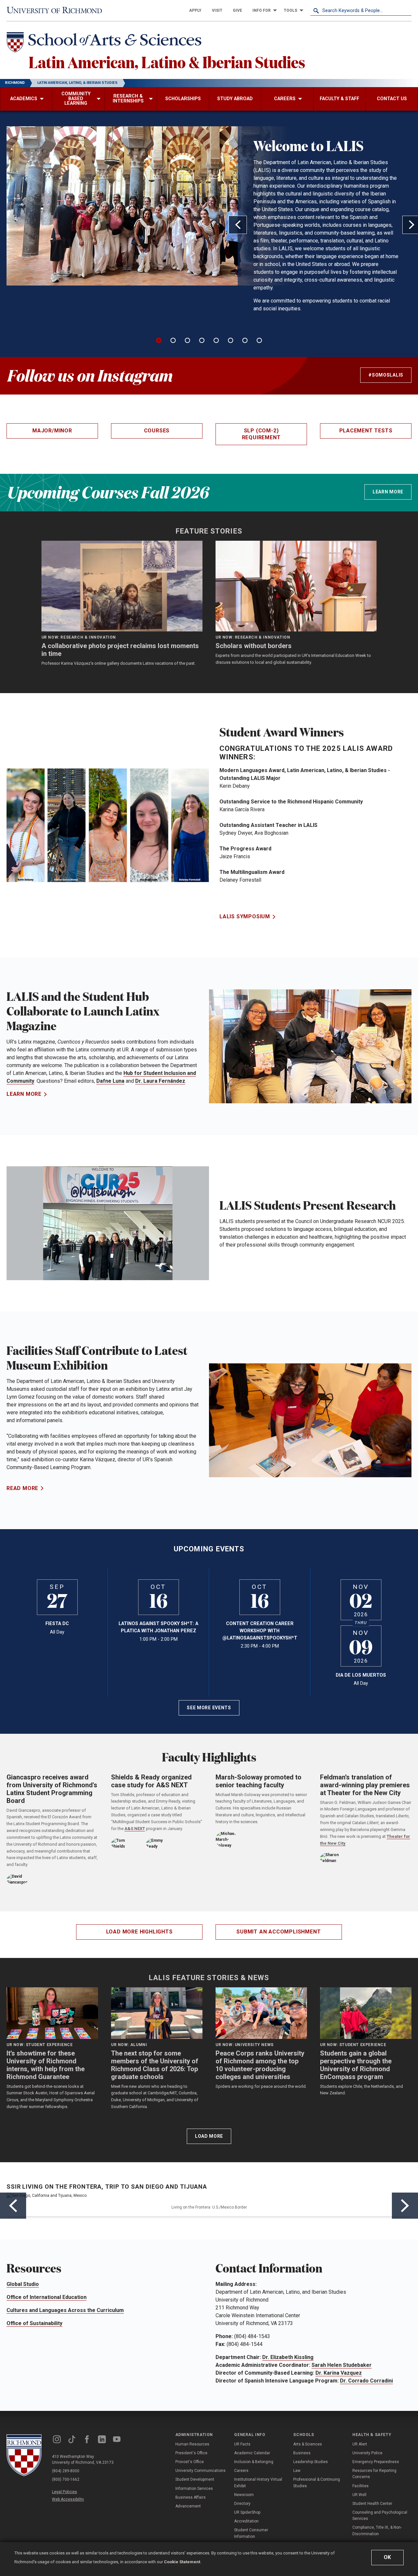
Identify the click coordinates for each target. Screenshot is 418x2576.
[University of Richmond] (57, 10)
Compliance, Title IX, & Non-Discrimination (377, 2530)
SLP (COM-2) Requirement (261, 434)
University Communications (201, 2471)
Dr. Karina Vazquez (339, 2373)
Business (302, 2453)
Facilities (361, 2486)
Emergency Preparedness (376, 2462)
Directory (242, 2504)
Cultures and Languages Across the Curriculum (65, 2310)
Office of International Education (47, 2297)
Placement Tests (366, 431)
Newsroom (244, 2495)
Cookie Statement (182, 2562)
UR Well (359, 2495)
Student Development (195, 2479)
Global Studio (23, 2284)
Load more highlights (139, 1932)
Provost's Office (190, 2462)
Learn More (388, 492)
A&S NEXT (135, 1829)
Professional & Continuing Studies (317, 2483)
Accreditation (246, 2521)
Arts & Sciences (308, 2444)
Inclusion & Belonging (254, 2462)
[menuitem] (195, 10)
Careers (241, 2471)
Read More (22, 1488)
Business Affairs (191, 2497)
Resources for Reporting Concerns (374, 2474)
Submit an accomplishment (279, 1932)
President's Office (191, 2453)
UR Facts (242, 2444)
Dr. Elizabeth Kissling (288, 2357)
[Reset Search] (406, 10)
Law (297, 2471)
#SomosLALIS (386, 375)
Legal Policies (64, 2492)
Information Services (194, 2489)
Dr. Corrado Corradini (366, 2381)
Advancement (188, 2506)
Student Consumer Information (251, 2533)
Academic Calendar (252, 2453)
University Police (367, 2453)
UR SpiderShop (247, 2512)
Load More (209, 2136)
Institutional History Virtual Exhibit (258, 2483)
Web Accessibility (68, 2499)
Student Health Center (372, 2504)
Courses (157, 431)
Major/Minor (52, 431)
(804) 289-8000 (66, 2471)
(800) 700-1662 (66, 2479)
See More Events (209, 1708)
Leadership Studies (311, 2462)
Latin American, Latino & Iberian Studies (167, 62)
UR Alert (360, 2444)
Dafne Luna (110, 1081)
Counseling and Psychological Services (380, 2515)
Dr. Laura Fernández (160, 1081)
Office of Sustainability (34, 2323)
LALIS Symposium (245, 916)
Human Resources (192, 2444)
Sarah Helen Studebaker (342, 2365)
